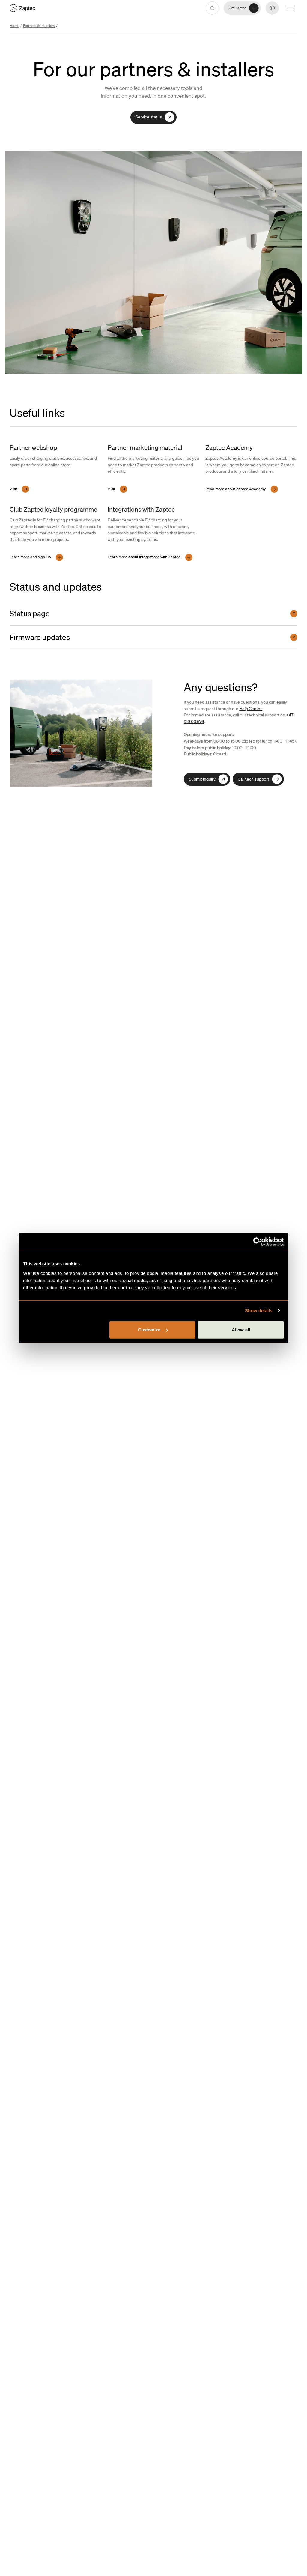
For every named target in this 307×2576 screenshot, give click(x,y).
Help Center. (251, 708)
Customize (149, 1330)
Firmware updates (40, 637)
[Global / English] (22, 8)
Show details (259, 1311)
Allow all (241, 1330)
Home (14, 26)
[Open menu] (291, 8)
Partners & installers (39, 26)
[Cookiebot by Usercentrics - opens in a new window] (258, 1242)
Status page (30, 613)
